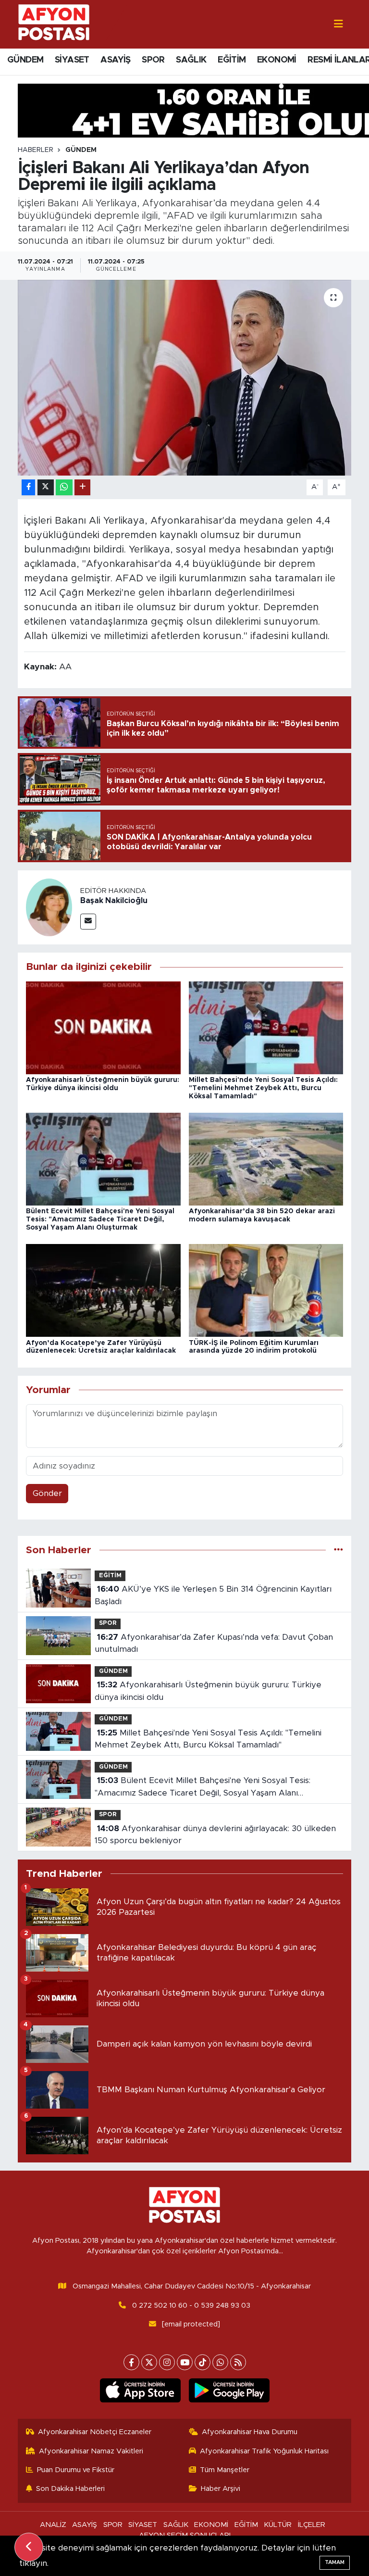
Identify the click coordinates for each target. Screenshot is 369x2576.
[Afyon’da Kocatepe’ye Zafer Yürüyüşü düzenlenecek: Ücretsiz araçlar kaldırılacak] (103, 1290)
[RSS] (238, 2362)
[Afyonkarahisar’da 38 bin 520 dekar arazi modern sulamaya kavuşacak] (266, 1159)
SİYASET (72, 60)
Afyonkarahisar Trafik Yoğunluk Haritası (264, 2451)
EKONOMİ (277, 60)
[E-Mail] (88, 922)
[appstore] (140, 2390)
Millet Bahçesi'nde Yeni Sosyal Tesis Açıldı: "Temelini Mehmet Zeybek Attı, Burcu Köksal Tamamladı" (263, 1088)
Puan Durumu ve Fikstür (76, 2470)
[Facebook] (131, 2362)
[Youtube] (185, 2362)
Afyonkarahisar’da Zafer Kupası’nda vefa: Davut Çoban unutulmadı (214, 1643)
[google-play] (229, 2390)
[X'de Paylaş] (46, 487)
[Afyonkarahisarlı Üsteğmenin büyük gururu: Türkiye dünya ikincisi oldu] (103, 1027)
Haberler (36, 150)
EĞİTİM (232, 60)
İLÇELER (312, 2525)
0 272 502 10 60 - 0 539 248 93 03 (191, 2306)
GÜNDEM (25, 60)
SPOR (153, 60)
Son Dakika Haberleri (70, 2489)
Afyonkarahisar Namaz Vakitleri (91, 2451)
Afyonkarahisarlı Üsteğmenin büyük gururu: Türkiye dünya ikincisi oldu (208, 1691)
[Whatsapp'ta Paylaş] (64, 487)
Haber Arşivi (221, 2489)
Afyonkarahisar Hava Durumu (250, 2432)
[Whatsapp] (220, 2362)
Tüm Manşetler (225, 2470)
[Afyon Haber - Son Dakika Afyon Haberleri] (54, 24)
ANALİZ (53, 2525)
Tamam (335, 2562)
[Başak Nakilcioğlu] (49, 907)
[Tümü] (338, 1550)
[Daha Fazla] (82, 487)
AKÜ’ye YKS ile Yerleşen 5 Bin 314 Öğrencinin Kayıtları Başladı (213, 1595)
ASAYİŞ (115, 60)
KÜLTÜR (278, 2525)
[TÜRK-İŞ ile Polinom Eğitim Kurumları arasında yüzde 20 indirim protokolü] (266, 1290)
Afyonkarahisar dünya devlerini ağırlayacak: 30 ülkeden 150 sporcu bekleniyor (215, 1835)
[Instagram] (167, 2362)
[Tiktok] (203, 2362)
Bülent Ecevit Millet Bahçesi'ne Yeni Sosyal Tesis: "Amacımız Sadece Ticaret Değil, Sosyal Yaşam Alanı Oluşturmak (100, 1219)
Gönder (47, 1493)
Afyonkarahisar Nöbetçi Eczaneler (95, 2432)
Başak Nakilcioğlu (114, 901)
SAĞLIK (191, 60)
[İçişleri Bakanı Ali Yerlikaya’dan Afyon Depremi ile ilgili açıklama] (185, 378)
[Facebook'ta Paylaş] (28, 487)
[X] (149, 2362)
